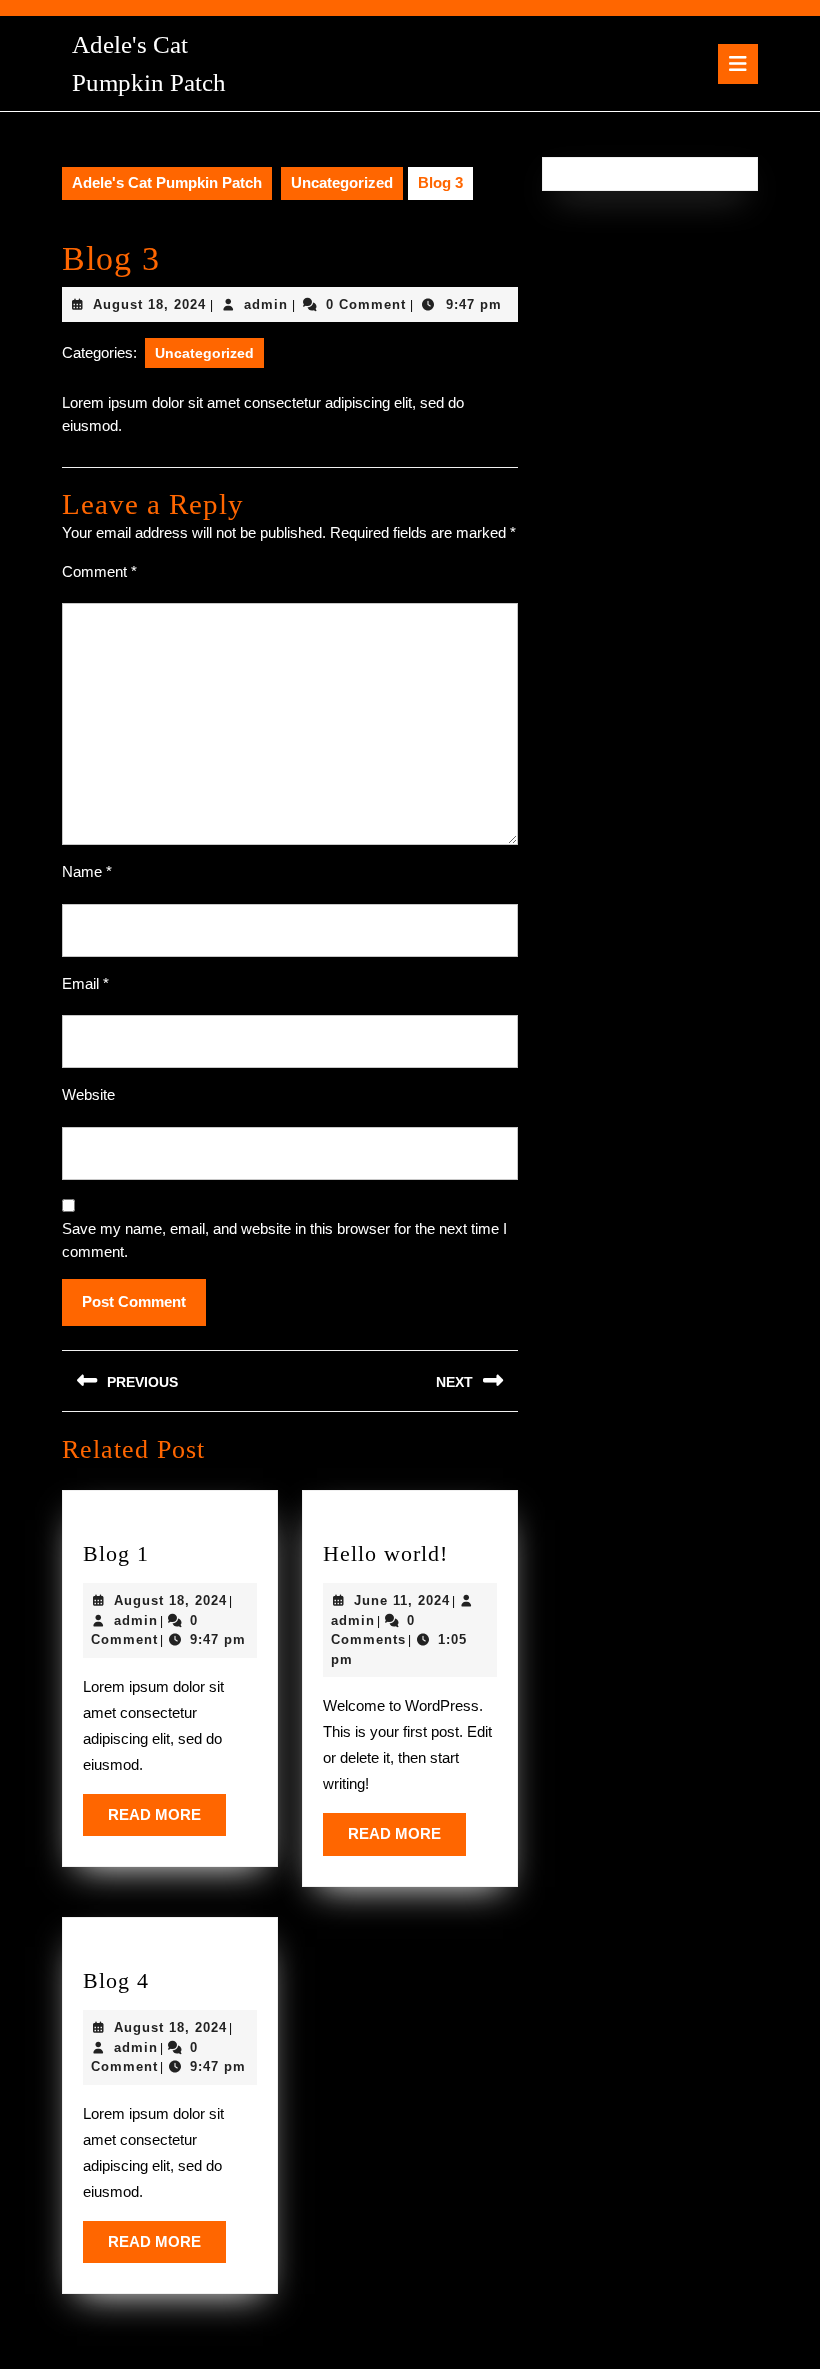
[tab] (738, 64)
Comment (99, 571)
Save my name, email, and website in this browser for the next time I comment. (284, 1240)
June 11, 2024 (402, 1600)
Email (85, 983)
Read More (167, 1821)
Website (88, 1094)
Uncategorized (342, 182)
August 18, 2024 (149, 304)
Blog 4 (116, 1980)
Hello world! (385, 1553)
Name (87, 871)
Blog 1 (116, 1553)
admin (266, 304)
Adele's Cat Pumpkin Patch (167, 182)
